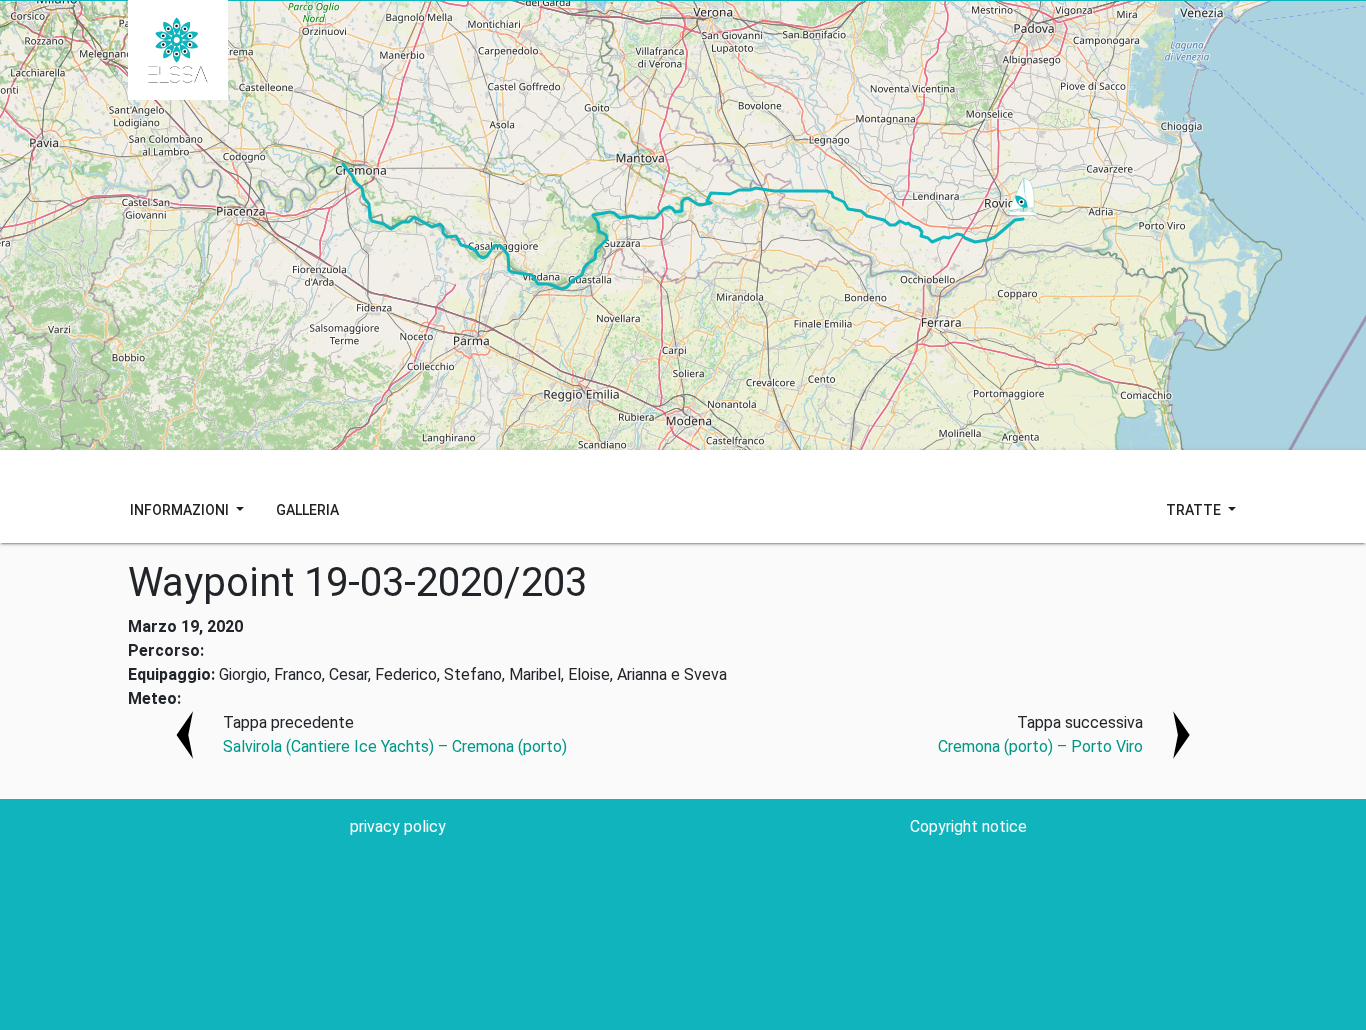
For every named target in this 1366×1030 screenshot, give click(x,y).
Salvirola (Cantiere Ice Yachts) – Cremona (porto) (395, 746)
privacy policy (398, 826)
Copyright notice (968, 826)
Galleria (307, 510)
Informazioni (181, 510)
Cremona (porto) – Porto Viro (1040, 746)
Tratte (1195, 510)
